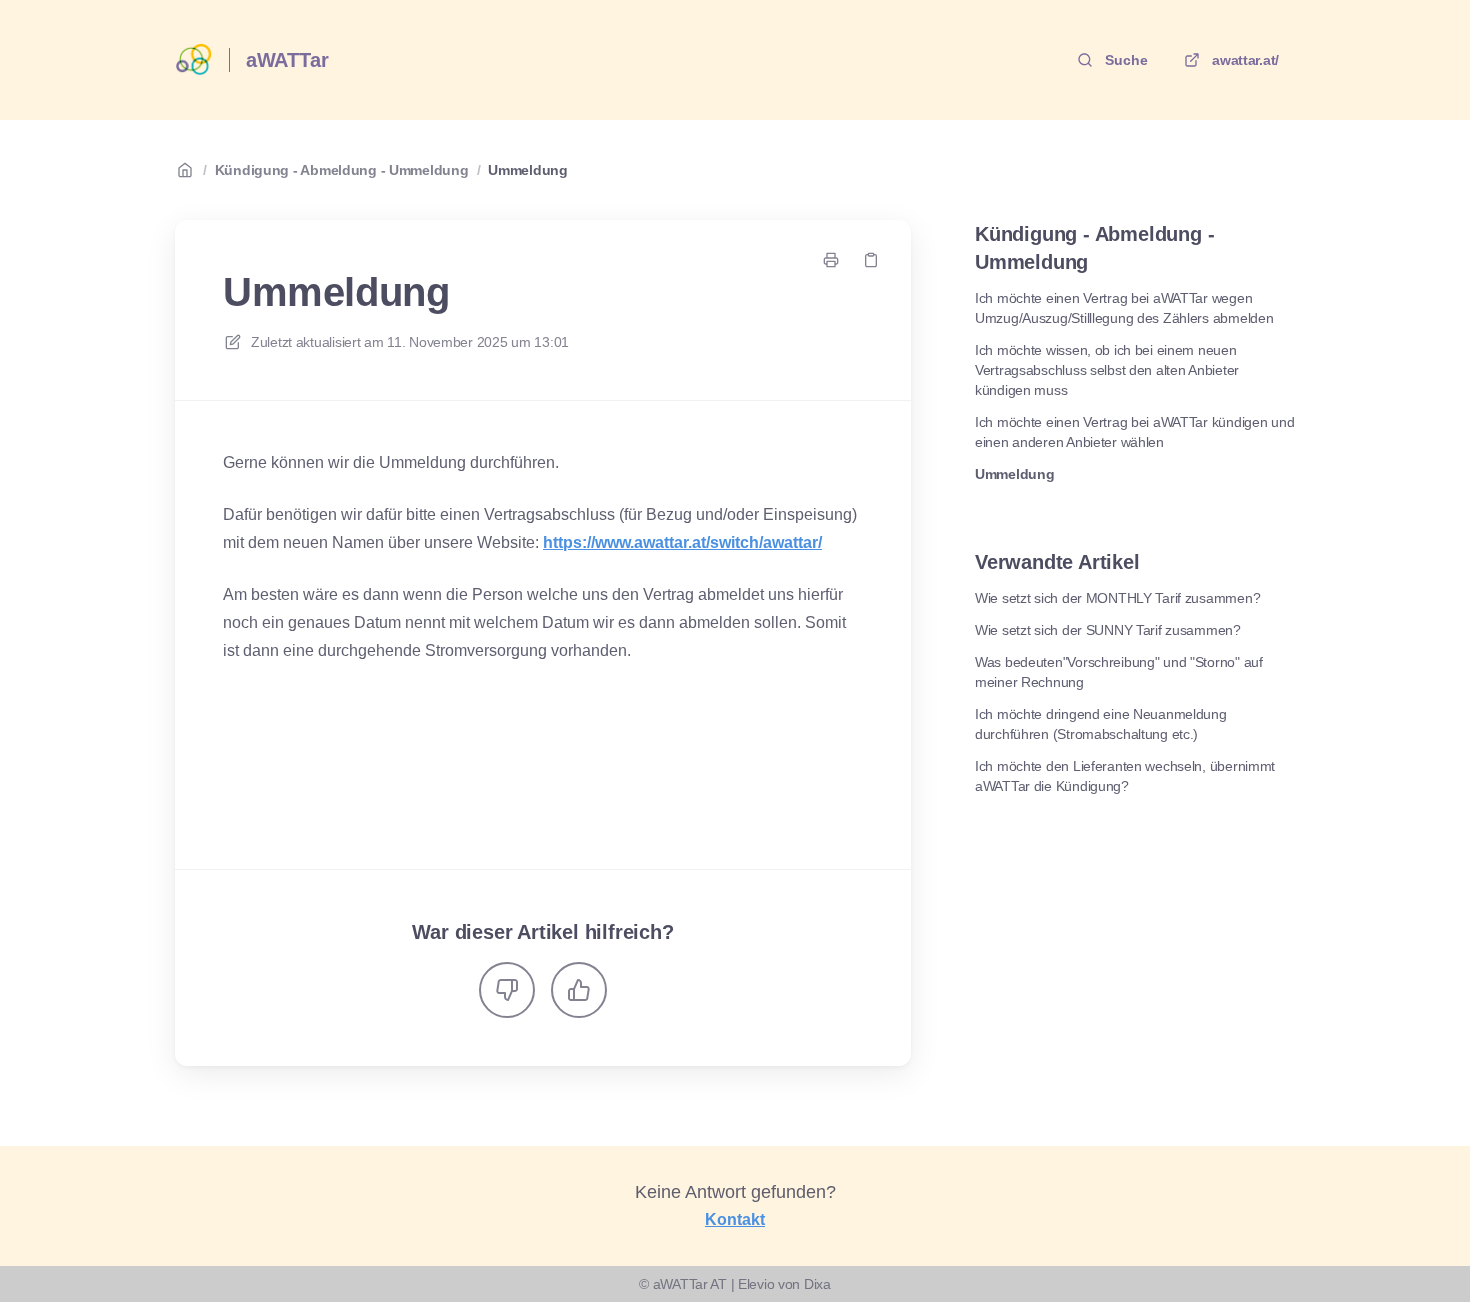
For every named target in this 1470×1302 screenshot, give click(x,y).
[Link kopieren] (871, 260)
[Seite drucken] (831, 260)
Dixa (817, 1284)
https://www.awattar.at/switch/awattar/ (682, 542)
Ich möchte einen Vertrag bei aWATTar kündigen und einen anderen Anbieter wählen (1134, 432)
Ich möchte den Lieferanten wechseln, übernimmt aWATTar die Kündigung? (1125, 776)
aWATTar (287, 60)
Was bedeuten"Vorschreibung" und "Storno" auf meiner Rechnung (1119, 672)
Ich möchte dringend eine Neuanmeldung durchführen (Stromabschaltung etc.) (1101, 724)
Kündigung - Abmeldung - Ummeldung (342, 170)
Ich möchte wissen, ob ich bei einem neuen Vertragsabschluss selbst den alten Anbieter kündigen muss (1107, 370)
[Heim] (194, 60)
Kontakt (735, 1219)
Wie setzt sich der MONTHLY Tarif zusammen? (1117, 598)
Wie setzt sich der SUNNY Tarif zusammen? (1108, 630)
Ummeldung (527, 170)
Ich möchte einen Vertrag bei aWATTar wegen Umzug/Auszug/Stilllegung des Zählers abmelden (1124, 308)
